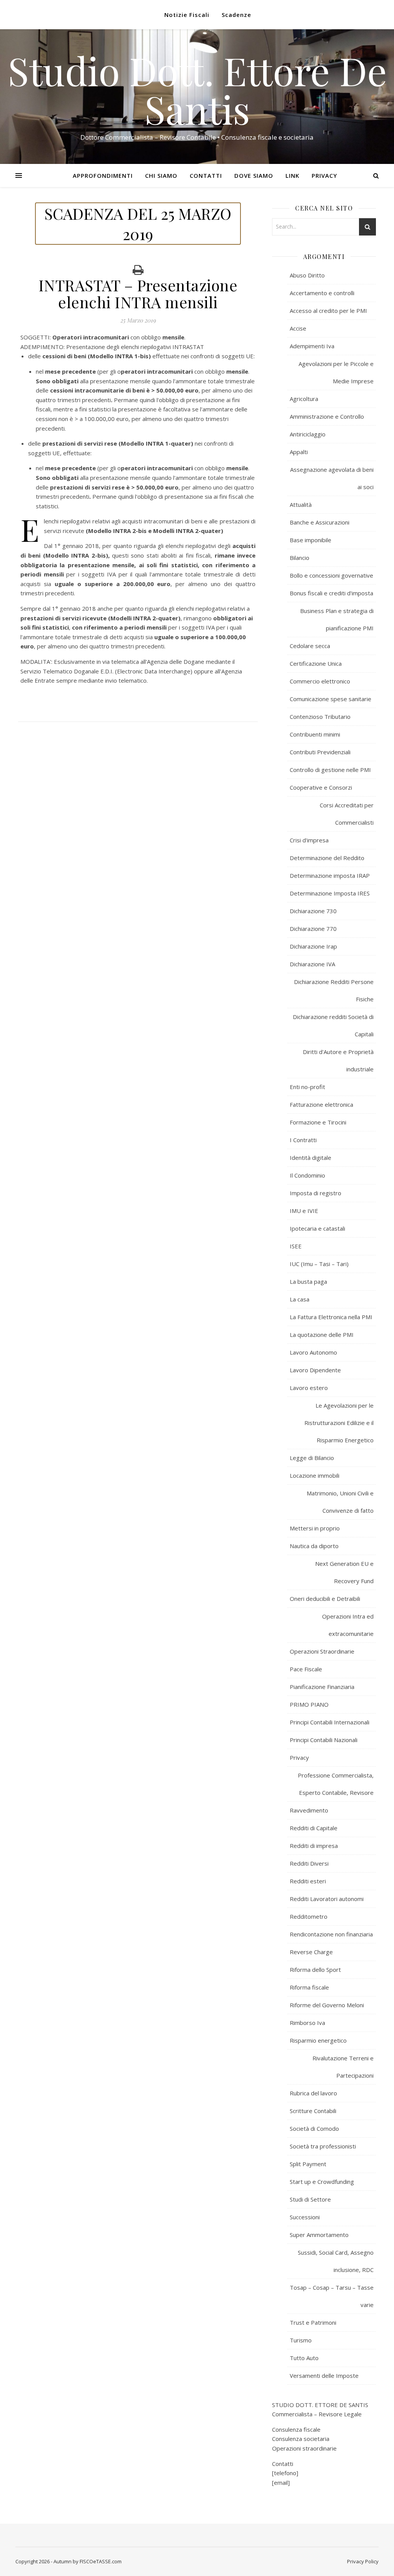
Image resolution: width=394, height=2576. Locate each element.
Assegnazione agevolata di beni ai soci (332, 478)
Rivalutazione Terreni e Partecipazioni (343, 2067)
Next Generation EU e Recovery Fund (344, 1572)
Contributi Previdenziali (320, 752)
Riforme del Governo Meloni (327, 2005)
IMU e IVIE (304, 1211)
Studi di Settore (310, 2199)
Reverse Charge (311, 1952)
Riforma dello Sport (315, 1970)
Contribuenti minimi (315, 734)
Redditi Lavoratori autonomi (327, 1899)
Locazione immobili (315, 1475)
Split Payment (308, 2164)
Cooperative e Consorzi (321, 787)
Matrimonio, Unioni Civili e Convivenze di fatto (340, 1502)
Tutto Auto (304, 2358)
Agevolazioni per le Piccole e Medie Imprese (336, 372)
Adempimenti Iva (312, 346)
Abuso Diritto (307, 275)
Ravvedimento (309, 1810)
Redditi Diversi (309, 1863)
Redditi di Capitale (314, 1828)
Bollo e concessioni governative (331, 575)
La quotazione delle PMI (322, 1335)
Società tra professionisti (323, 2146)
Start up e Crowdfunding (322, 2182)
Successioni (305, 2217)
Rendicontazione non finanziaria (331, 1934)
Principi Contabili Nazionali (324, 1740)
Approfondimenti (103, 175)
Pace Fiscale (306, 1669)
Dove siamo (254, 175)
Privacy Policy (363, 2561)
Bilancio (300, 558)
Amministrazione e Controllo (327, 416)
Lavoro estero (309, 1388)
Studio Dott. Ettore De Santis (197, 90)
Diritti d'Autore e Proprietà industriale (338, 1060)
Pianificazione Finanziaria (322, 1687)
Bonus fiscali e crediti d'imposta (331, 593)
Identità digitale (311, 1158)
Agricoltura (304, 399)
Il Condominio (307, 1175)
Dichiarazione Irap (313, 946)
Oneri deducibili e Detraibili (325, 1599)
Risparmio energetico (318, 2040)
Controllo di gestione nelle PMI (330, 770)
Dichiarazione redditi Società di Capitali (333, 1025)
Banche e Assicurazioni (320, 522)
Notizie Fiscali (187, 15)
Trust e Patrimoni (313, 2322)
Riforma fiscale (309, 1987)
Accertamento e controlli (322, 293)
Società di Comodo (314, 2128)
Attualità (301, 505)
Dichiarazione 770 (313, 929)
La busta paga (308, 1281)
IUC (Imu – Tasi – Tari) (319, 1264)
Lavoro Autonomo (313, 1352)
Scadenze (236, 15)
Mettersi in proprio (315, 1528)
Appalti (299, 452)
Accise (298, 328)
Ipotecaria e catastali (317, 1228)
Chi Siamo (161, 175)
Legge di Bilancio (312, 1458)
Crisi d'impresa (309, 840)
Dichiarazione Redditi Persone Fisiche (334, 990)
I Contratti (303, 1140)
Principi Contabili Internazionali (330, 1722)
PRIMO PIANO (309, 1704)
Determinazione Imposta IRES (330, 893)
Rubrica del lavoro (313, 2093)
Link (292, 175)
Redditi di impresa (314, 1846)
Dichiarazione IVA (312, 964)
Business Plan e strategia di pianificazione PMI (337, 619)
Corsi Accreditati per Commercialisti (347, 814)
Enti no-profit (307, 1087)
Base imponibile (311, 540)
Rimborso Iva (307, 2023)
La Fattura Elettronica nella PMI (331, 1317)
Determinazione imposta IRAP (330, 875)
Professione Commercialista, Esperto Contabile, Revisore (336, 1784)
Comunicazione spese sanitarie (331, 699)
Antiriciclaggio (308, 434)
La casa (300, 1299)
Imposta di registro (316, 1193)
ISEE (296, 1246)
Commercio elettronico (320, 681)
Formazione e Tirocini (318, 1122)
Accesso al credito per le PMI (328, 311)
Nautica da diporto (314, 1546)
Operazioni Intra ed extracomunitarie (348, 1625)
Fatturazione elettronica (321, 1104)
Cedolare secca (310, 646)
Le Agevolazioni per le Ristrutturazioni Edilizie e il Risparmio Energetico (339, 1423)
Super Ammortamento (319, 2235)
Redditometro (309, 1916)
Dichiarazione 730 (313, 911)
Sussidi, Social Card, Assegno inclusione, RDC (336, 2261)
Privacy (324, 175)
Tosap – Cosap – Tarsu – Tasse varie (332, 2296)
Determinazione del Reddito (327, 858)
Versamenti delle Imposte (324, 2376)
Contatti (206, 175)
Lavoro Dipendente (315, 1370)
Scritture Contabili (313, 2111)
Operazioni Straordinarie (322, 1651)
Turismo (301, 2340)
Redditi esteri (308, 1881)
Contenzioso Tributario (320, 717)
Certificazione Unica (316, 663)
